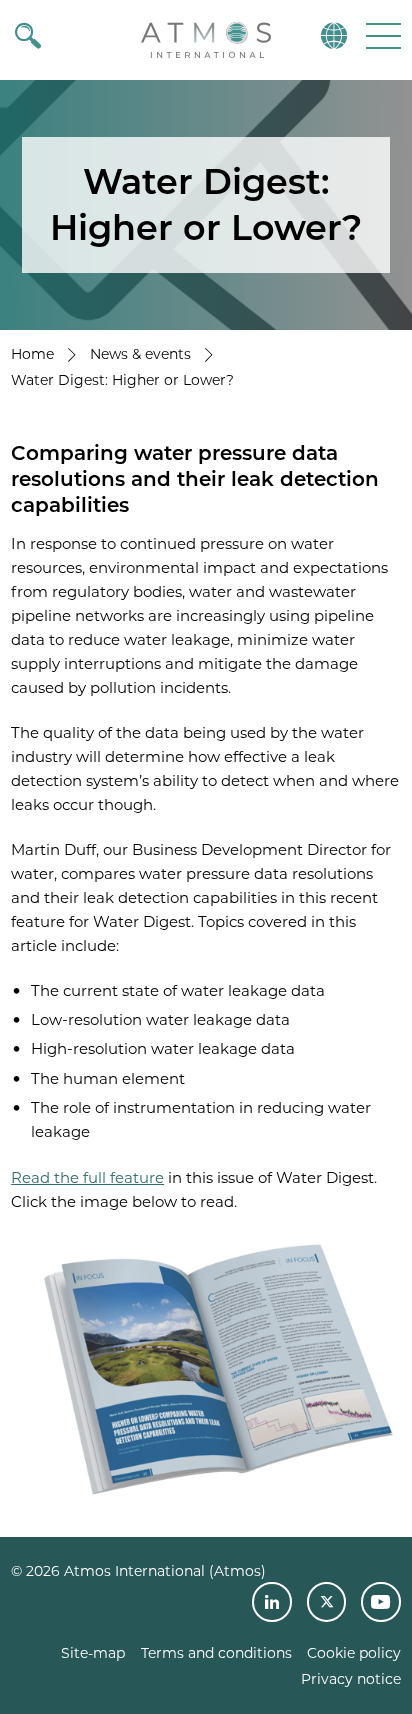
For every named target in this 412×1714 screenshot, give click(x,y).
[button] (381, 35)
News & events (140, 354)
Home (32, 354)
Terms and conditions (216, 1653)
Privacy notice (351, 1679)
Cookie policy (354, 1653)
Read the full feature (87, 1177)
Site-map (93, 1653)
